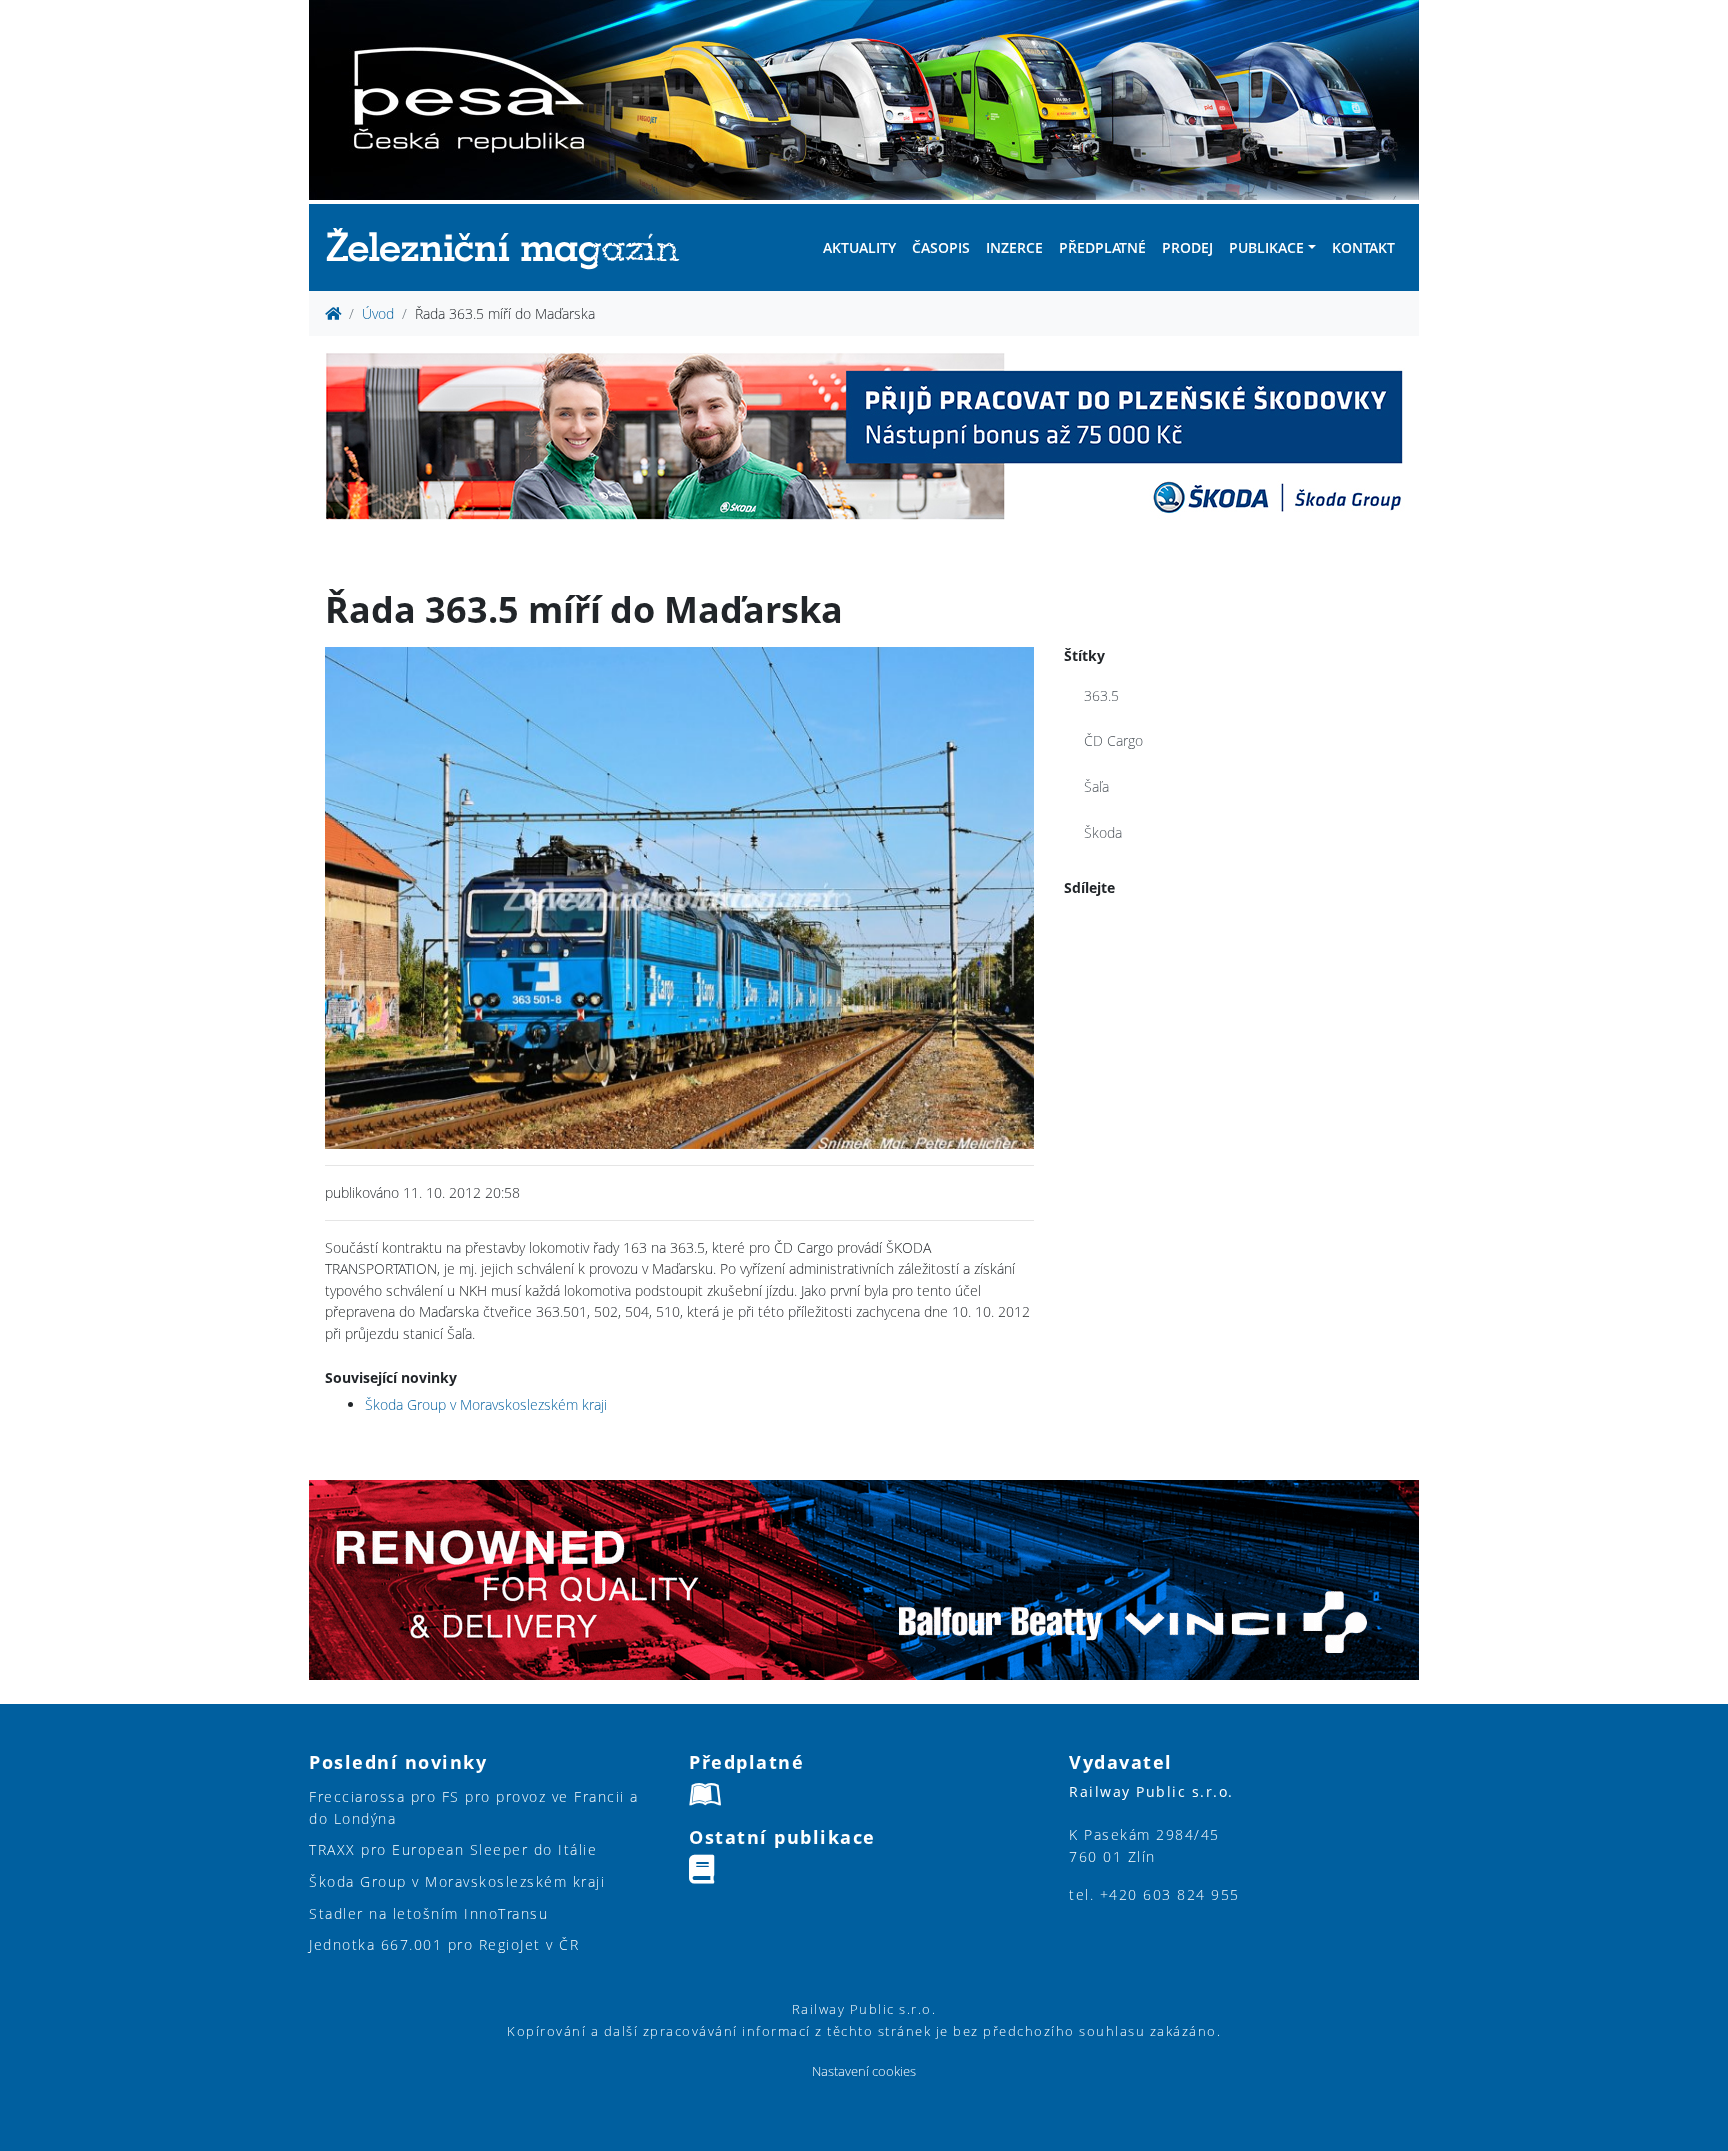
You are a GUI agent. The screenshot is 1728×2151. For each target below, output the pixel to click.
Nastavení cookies (864, 2071)
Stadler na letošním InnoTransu (428, 1913)
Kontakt (1363, 247)
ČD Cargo (1113, 740)
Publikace (1266, 247)
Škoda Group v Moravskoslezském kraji (486, 1404)
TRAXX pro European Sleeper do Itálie (453, 1849)
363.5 (1101, 695)
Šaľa (1096, 786)
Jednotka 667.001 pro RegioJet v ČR (444, 1944)
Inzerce (1014, 247)
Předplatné (1102, 247)
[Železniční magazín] (511, 247)
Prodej (1187, 247)
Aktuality (859, 247)
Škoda (1103, 832)
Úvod (378, 313)
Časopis (941, 247)
